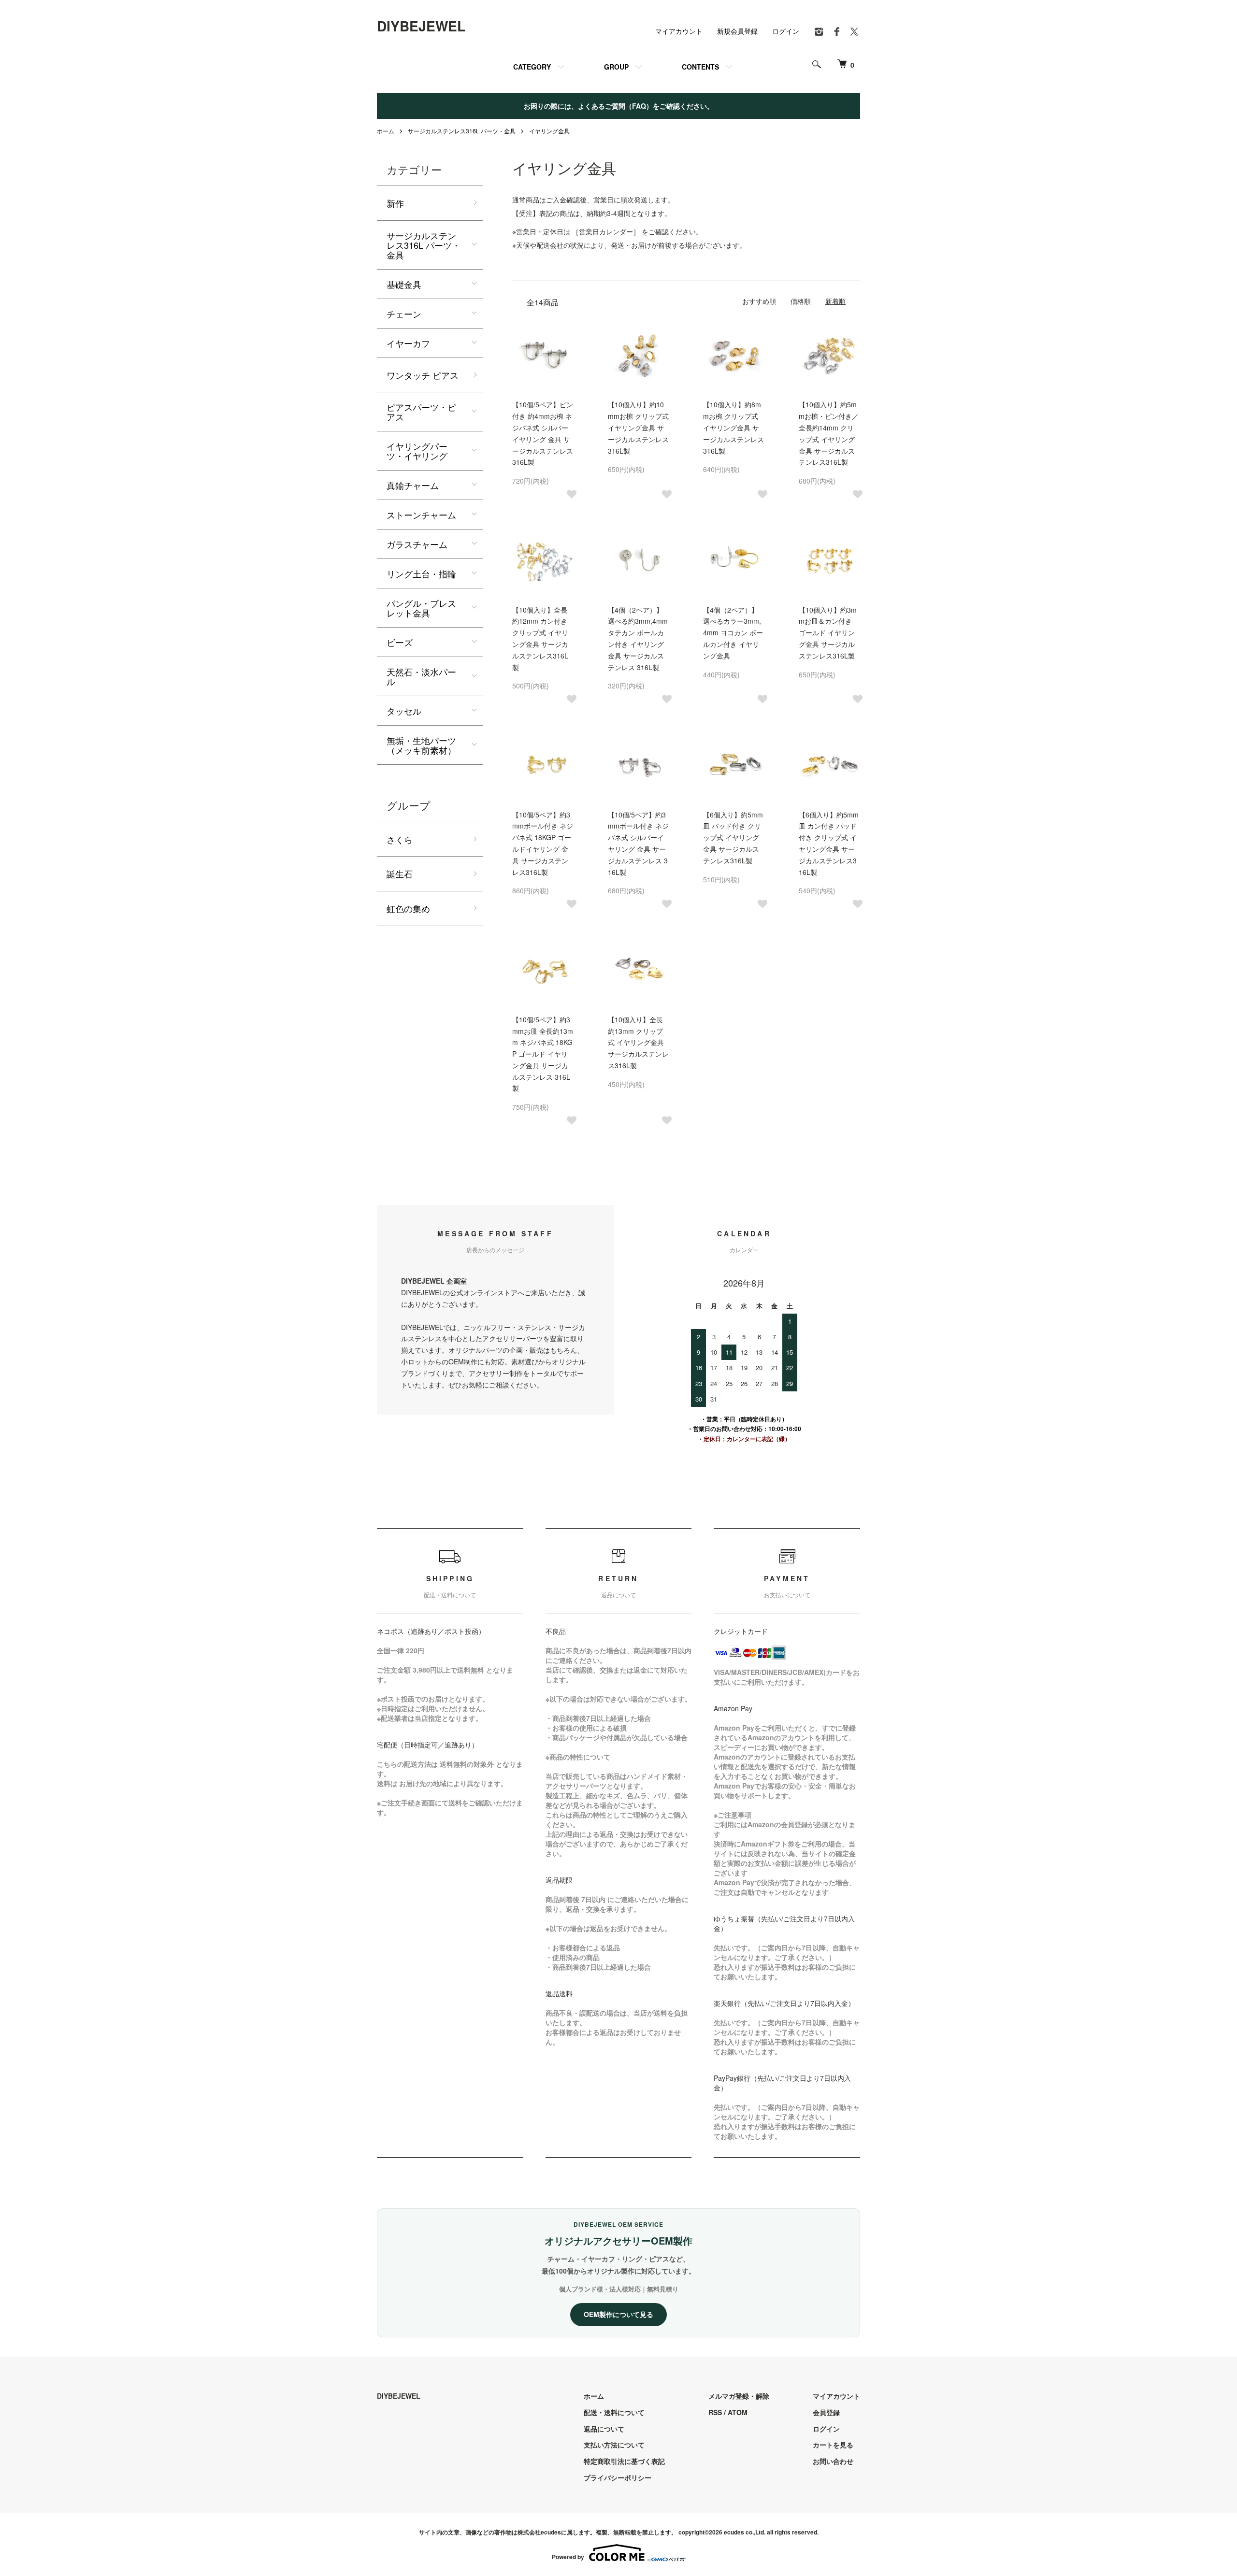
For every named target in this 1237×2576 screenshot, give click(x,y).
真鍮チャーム (413, 485)
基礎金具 (404, 284)
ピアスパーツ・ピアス (421, 412)
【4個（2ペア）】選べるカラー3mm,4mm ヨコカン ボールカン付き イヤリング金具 (733, 633)
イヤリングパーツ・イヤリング (417, 451)
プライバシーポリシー (618, 2477)
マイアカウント (679, 31)
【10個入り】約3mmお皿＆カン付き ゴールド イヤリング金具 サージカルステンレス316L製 (828, 633)
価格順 (801, 301)
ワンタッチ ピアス (423, 375)
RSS (715, 2412)
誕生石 (400, 873)
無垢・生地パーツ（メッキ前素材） (421, 745)
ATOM (738, 2412)
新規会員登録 (737, 31)
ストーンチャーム (421, 515)
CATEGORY (532, 67)
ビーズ (400, 642)
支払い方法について (614, 2445)
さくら (400, 839)
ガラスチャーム (417, 544)
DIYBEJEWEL (421, 26)
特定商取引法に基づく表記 (624, 2461)
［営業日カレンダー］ (607, 231)
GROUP (616, 67)
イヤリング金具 (549, 131)
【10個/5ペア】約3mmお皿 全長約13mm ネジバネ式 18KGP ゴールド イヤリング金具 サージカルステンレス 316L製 (543, 1054)
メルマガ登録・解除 (739, 2396)
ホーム (386, 131)
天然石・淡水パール (421, 676)
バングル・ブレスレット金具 (421, 608)
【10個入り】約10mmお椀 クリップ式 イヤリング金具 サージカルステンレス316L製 (638, 427)
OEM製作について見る (618, 2314)
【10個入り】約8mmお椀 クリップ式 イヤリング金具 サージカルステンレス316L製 (734, 427)
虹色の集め (408, 908)
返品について (604, 2429)
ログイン (786, 31)
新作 (395, 203)
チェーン (404, 314)
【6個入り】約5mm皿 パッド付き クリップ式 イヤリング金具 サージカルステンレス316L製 (733, 837)
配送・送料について (614, 2412)
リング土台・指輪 (421, 573)
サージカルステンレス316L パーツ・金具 (462, 131)
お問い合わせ (833, 2461)
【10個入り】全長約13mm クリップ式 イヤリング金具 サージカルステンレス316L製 (638, 1042)
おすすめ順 (759, 301)
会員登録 (826, 2412)
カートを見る (833, 2445)
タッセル (404, 711)
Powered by (568, 2557)
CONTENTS (700, 67)
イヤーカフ (408, 343)
